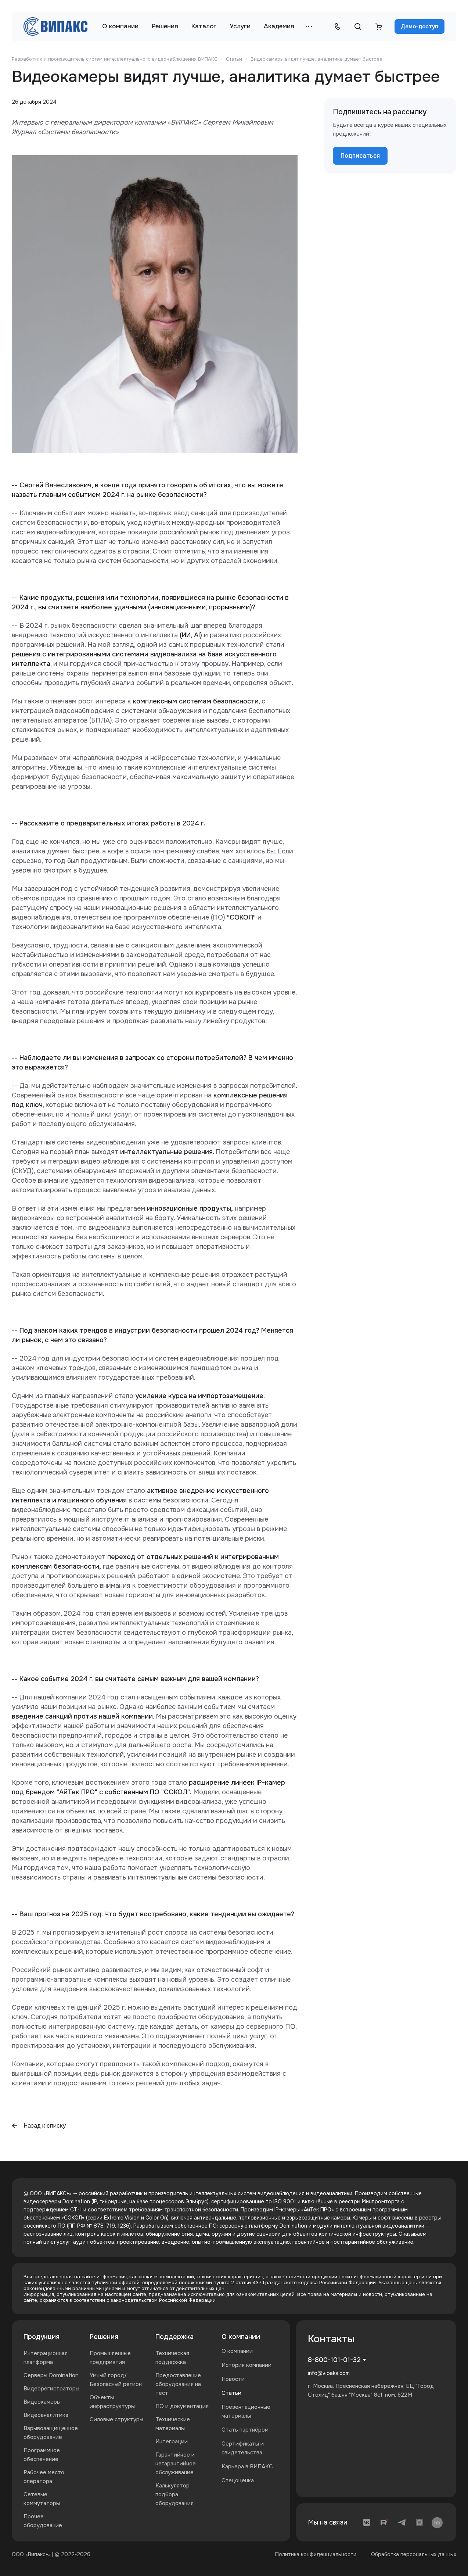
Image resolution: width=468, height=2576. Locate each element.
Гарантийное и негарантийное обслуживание (176, 2464)
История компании (246, 2365)
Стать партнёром (245, 2430)
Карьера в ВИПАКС (247, 2466)
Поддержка (174, 2337)
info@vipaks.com (329, 2373)
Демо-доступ (420, 26)
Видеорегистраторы (51, 2389)
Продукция (42, 2337)
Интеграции (172, 2441)
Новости (233, 2379)
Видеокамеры (42, 2402)
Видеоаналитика (46, 2415)
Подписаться (360, 156)
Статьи (231, 2393)
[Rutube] (384, 2522)
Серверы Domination (51, 2375)
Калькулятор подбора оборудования (174, 2494)
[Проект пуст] (378, 26)
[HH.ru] (437, 2522)
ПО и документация (182, 2406)
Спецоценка (238, 2480)
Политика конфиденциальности (316, 2554)
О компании (241, 2337)
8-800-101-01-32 (334, 2360)
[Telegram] (402, 2522)
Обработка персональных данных (414, 2554)
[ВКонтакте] (367, 2522)
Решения (104, 2337)
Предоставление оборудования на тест (178, 2384)
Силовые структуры (116, 2419)
